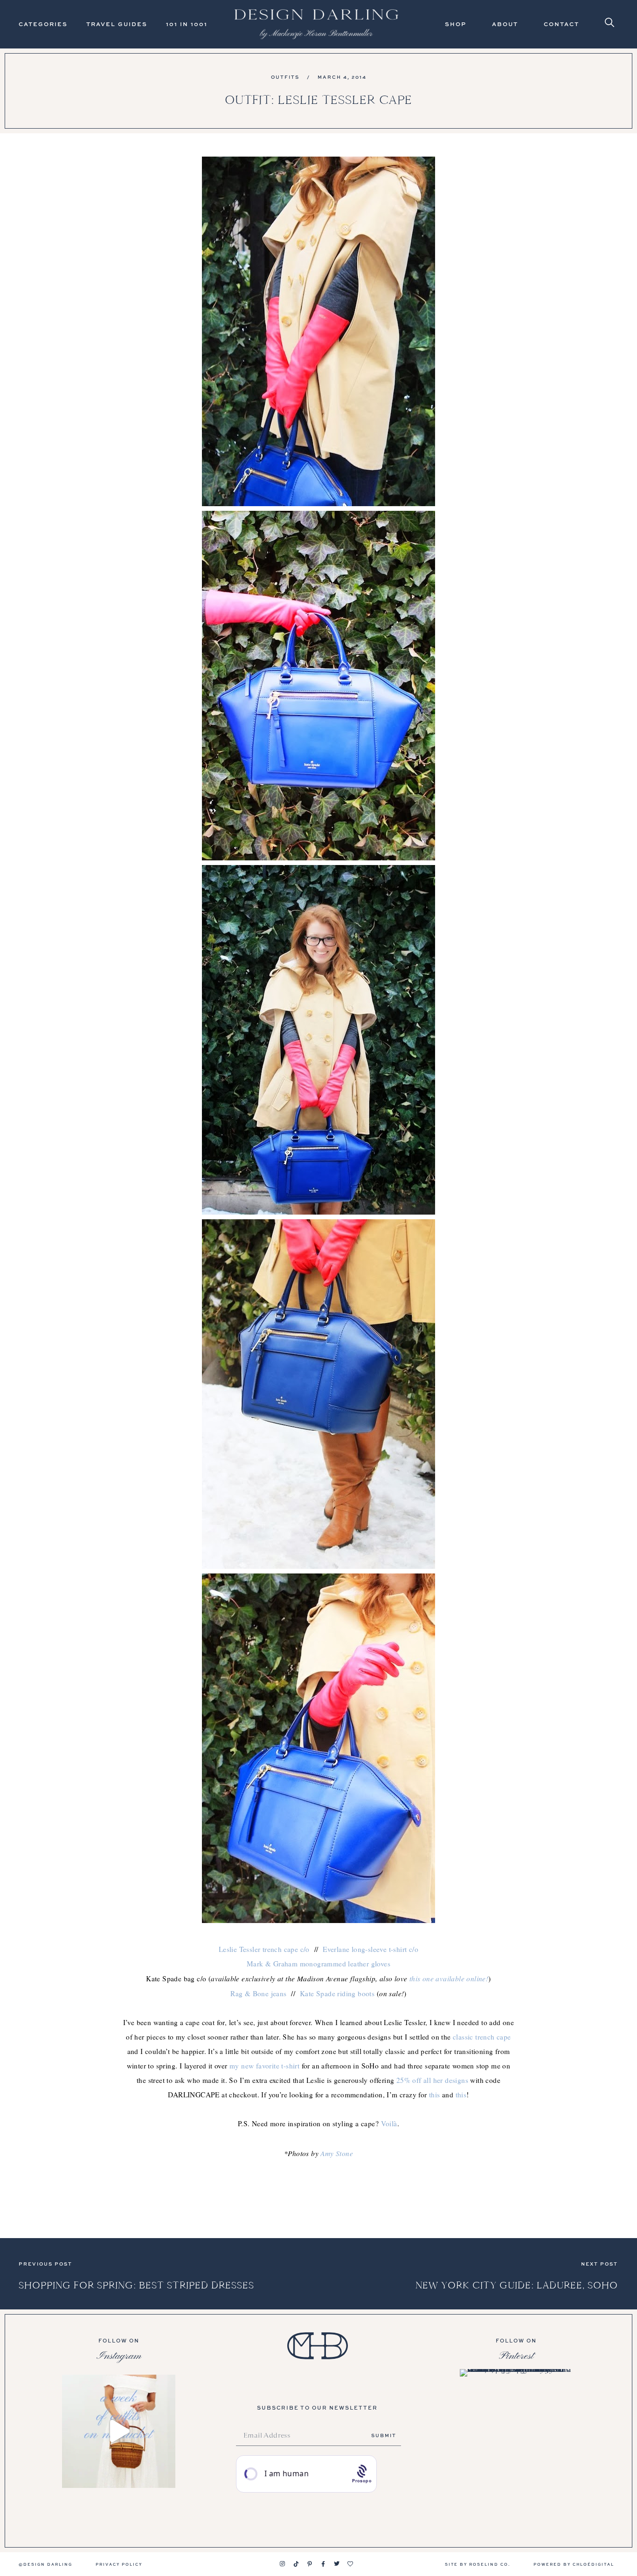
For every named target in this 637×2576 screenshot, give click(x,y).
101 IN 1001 (187, 24)
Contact (561, 24)
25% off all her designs (432, 2080)
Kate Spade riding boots (337, 1993)
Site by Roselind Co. (478, 2564)
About (505, 24)
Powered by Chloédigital (574, 2564)
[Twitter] (337, 2564)
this (435, 2095)
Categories (43, 24)
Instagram (119, 2356)
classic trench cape (482, 2037)
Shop (456, 24)
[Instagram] (283, 2564)
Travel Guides (117, 24)
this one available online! (449, 1978)
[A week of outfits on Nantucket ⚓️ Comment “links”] (119, 2431)
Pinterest (516, 2356)
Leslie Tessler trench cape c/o (264, 1949)
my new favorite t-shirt (264, 2066)
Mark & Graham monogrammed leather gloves (318, 1964)
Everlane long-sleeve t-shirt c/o (370, 1949)
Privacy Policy (119, 2564)
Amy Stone (337, 2153)
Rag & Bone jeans (258, 1993)
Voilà (389, 2123)
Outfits (285, 77)
